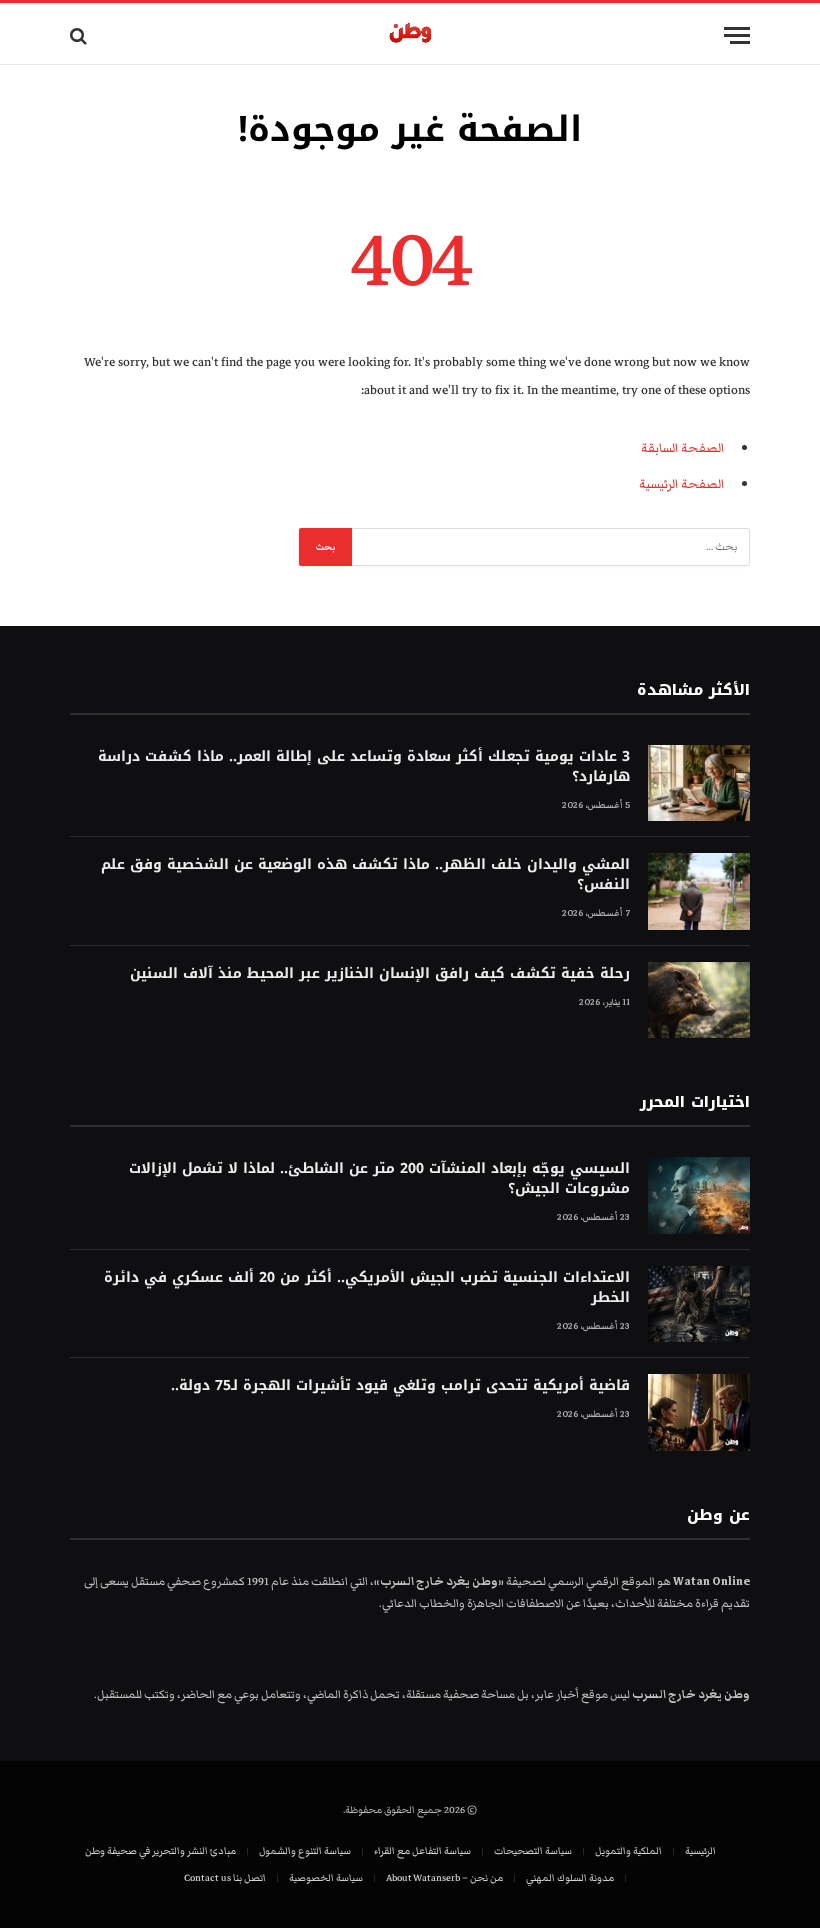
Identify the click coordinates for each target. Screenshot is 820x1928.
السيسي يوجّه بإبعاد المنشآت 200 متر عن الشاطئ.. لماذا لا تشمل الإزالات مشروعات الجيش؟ (379, 1179)
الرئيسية (700, 1851)
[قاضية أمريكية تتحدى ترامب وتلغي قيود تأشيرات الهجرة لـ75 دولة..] (699, 1412)
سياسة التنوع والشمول (305, 1851)
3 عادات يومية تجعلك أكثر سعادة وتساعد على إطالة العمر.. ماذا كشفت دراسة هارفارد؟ (364, 767)
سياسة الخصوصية (326, 1878)
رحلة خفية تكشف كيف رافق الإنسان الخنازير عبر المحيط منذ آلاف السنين (380, 974)
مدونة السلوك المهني (570, 1878)
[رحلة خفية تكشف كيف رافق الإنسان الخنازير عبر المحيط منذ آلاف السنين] (699, 1000)
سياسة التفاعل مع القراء (422, 1851)
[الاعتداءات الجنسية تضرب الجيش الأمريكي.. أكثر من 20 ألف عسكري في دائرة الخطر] (699, 1304)
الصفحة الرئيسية (681, 484)
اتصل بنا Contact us (225, 1878)
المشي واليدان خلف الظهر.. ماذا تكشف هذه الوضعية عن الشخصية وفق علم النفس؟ (365, 875)
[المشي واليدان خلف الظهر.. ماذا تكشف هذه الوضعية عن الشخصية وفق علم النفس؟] (699, 891)
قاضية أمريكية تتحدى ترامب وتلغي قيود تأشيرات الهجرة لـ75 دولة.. (400, 1386)
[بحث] (80, 35)
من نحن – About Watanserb (444, 1878)
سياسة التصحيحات (533, 1851)
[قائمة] (737, 35)
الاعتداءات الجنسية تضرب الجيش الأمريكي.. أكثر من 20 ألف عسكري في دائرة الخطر (367, 1288)
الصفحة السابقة (682, 448)
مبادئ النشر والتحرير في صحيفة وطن (160, 1851)
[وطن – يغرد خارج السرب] (410, 35)
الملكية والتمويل (628, 1851)
